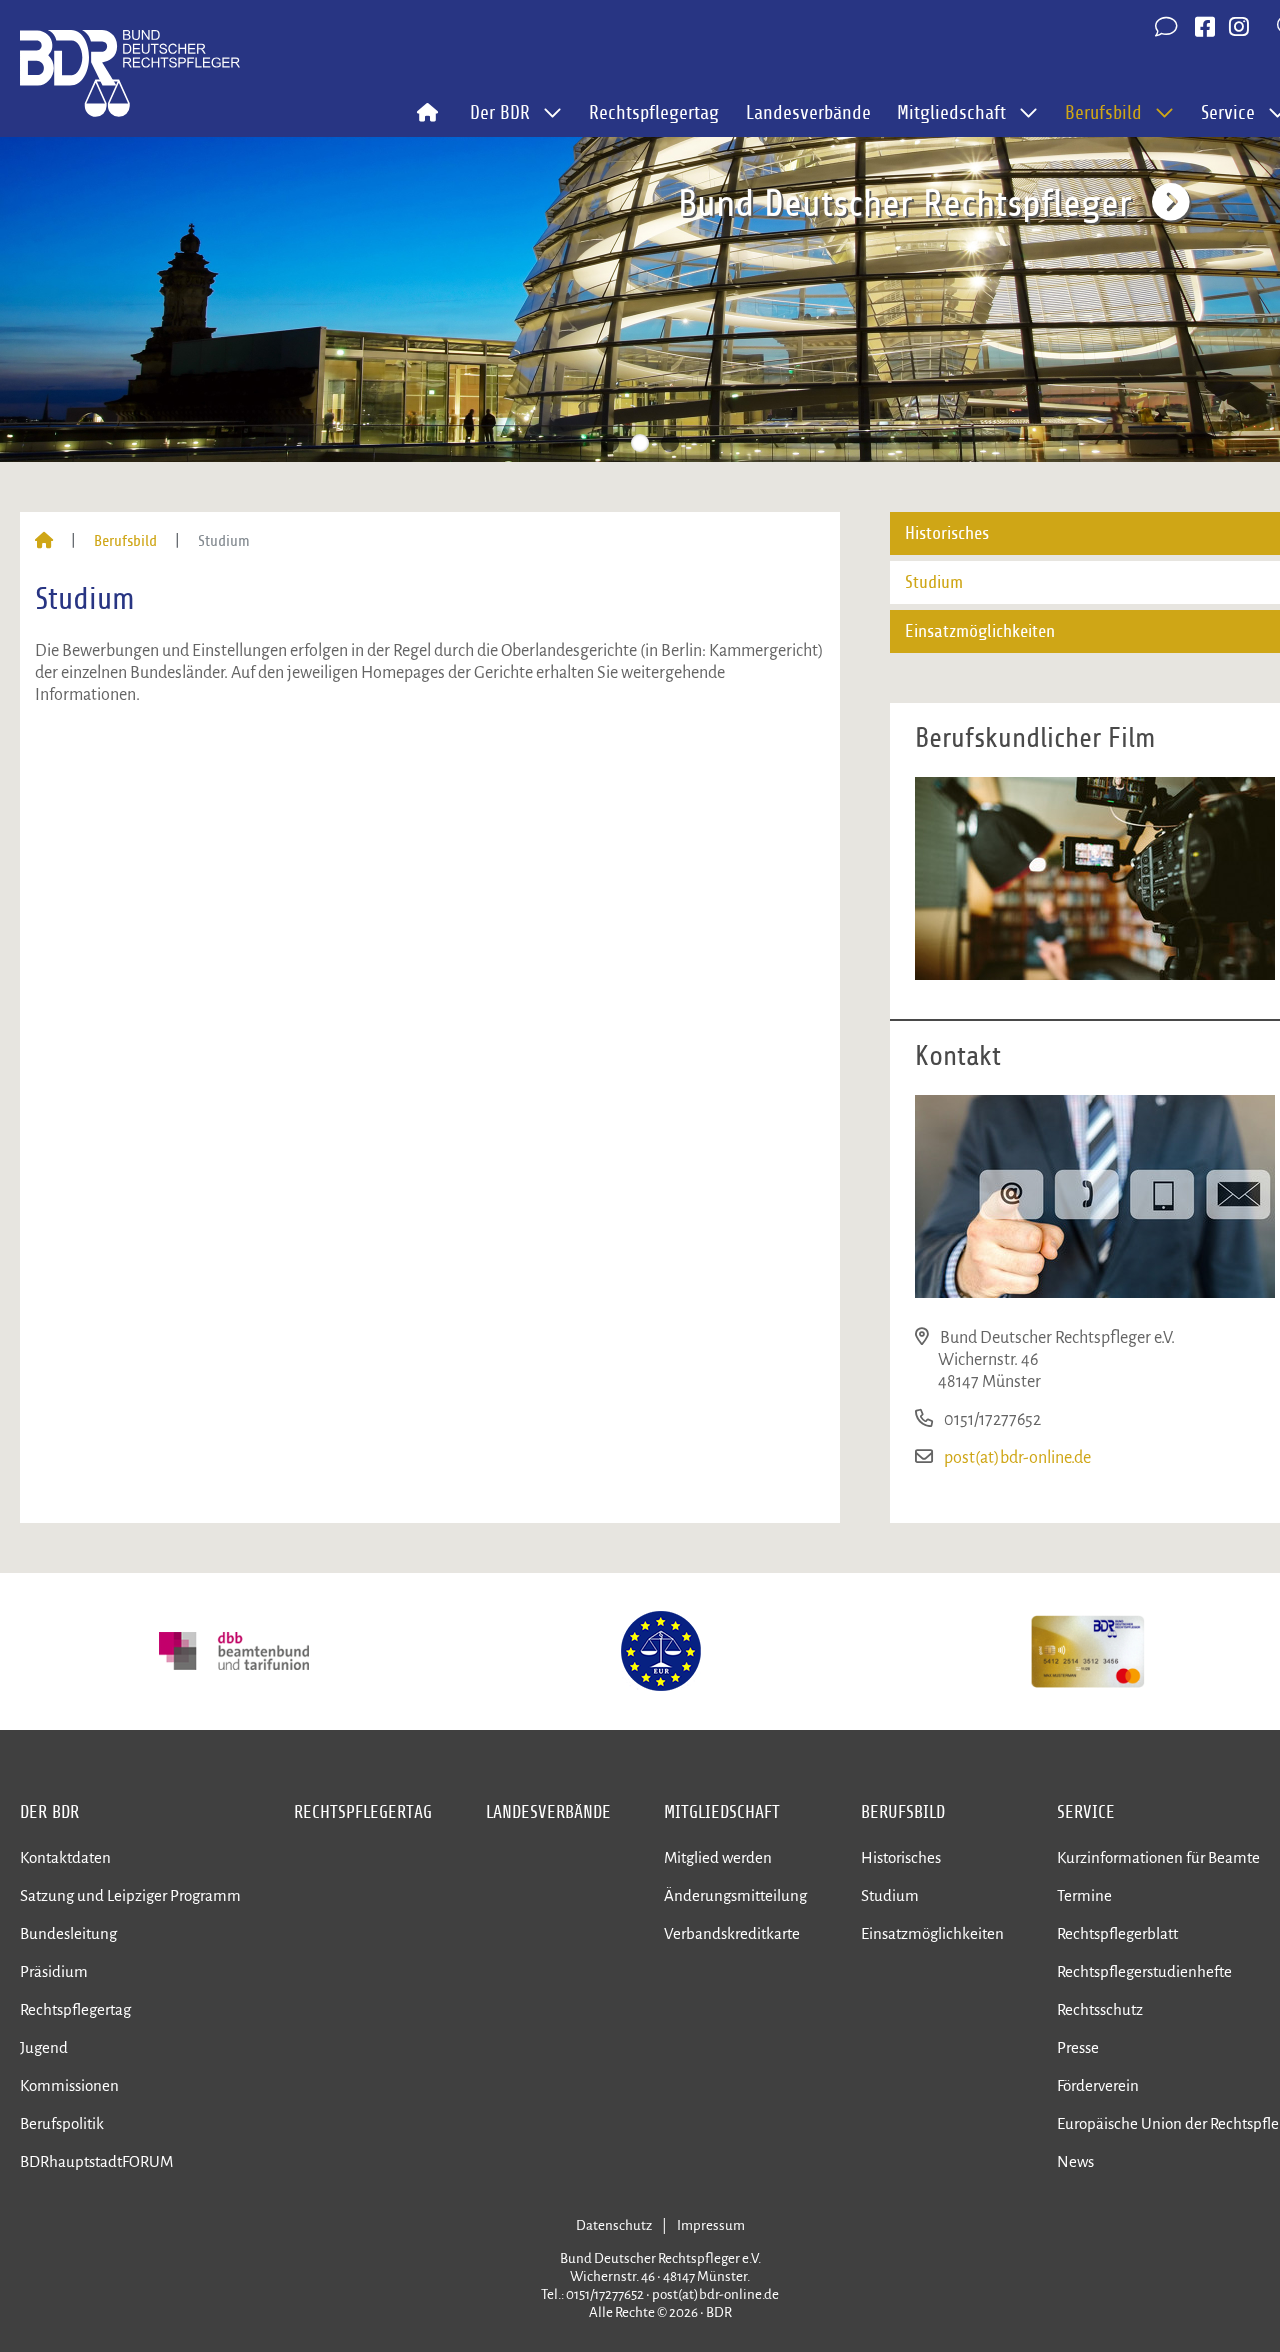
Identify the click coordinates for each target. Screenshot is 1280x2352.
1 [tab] (610, 443)
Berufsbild (125, 541)
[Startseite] (44, 541)
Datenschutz (614, 2225)
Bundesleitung (68, 1933)
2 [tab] (640, 443)
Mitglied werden (718, 1857)
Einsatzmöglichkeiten (932, 1933)
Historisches (901, 1857)
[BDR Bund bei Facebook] (1205, 28)
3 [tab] (670, 443)
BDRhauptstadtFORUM (96, 2161)
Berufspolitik (62, 2123)
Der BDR (49, 1812)
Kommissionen (69, 2085)
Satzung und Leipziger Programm (130, 1895)
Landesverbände (808, 113)
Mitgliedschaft (722, 1812)
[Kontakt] (1168, 28)
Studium (890, 1895)
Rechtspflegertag (654, 113)
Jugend (44, 2047)
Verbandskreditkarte (732, 1933)
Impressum (711, 2225)
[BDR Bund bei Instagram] (1239, 28)
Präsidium (54, 1971)
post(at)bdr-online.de (1017, 1458)
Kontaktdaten (65, 1857)
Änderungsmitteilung (735, 1895)
